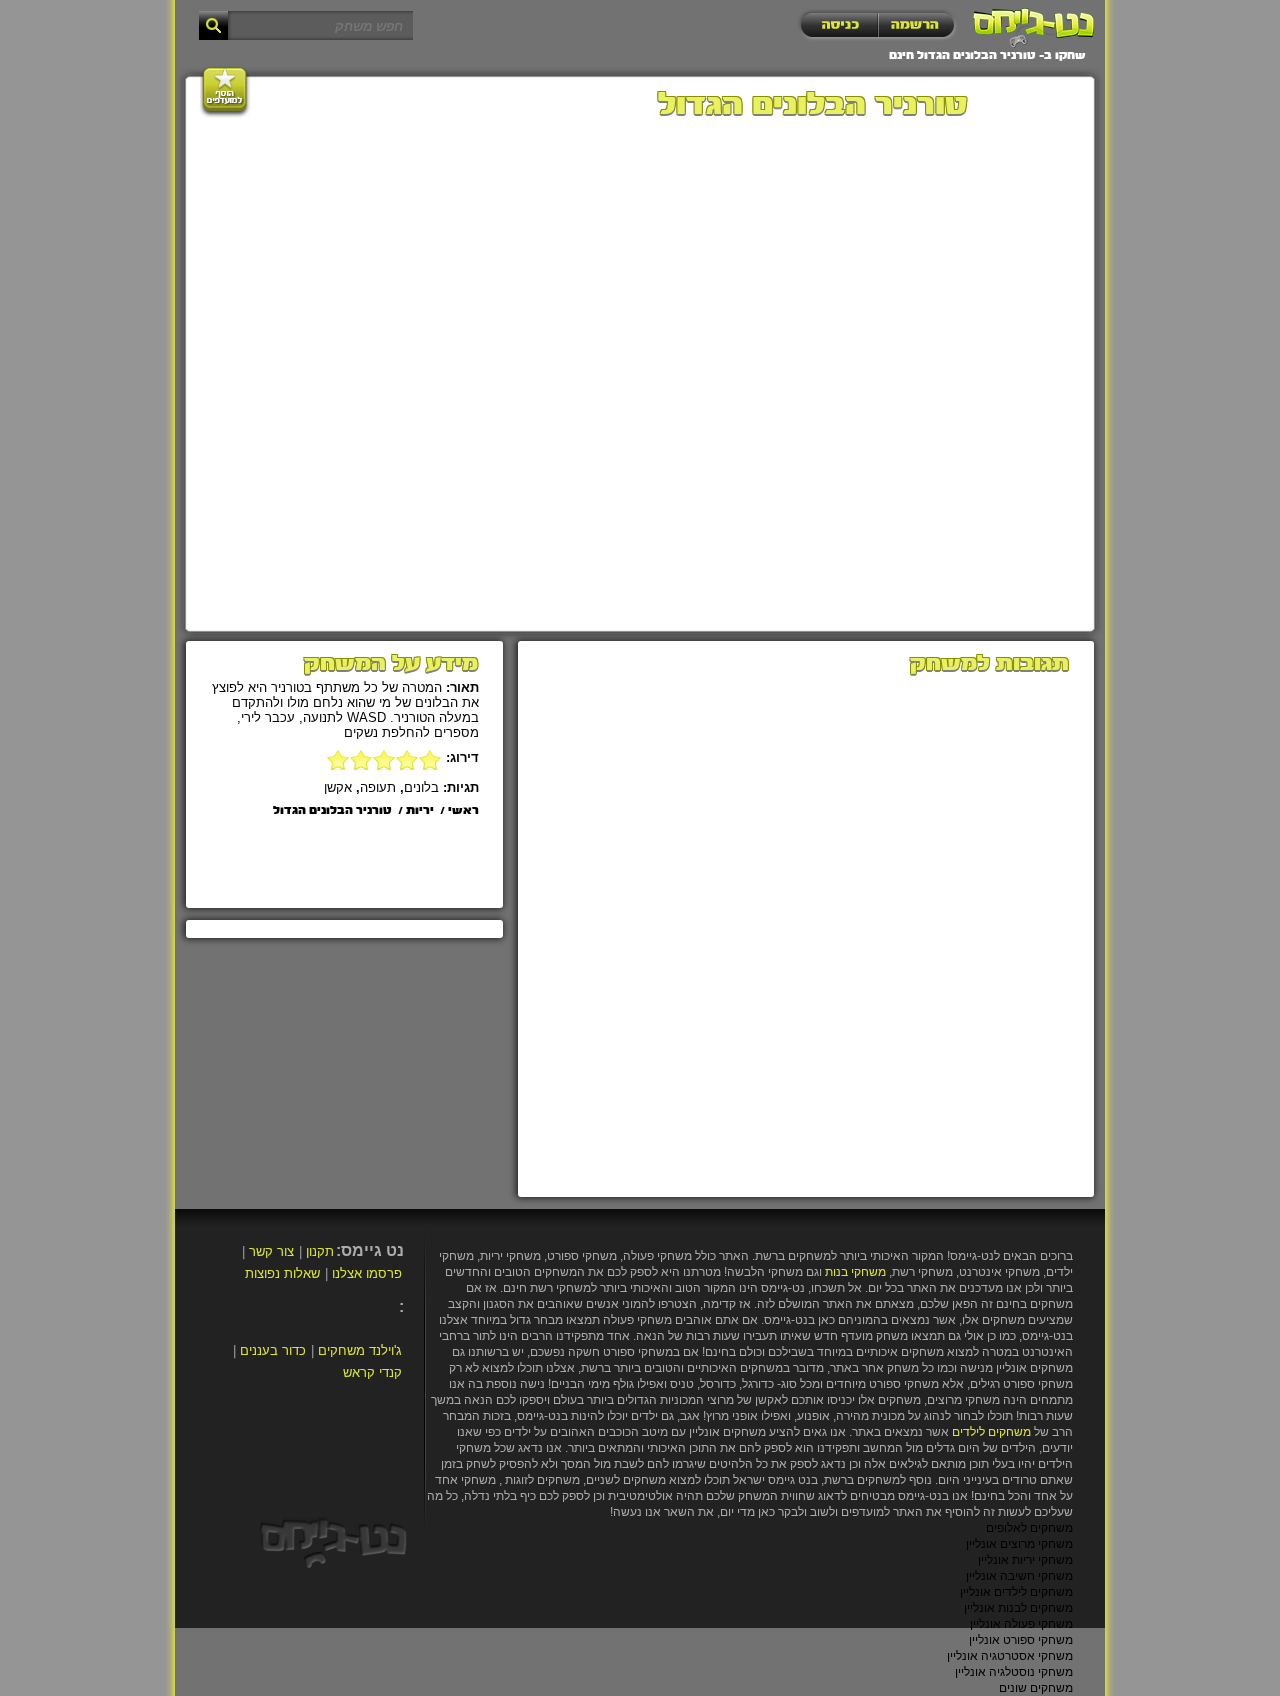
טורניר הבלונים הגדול (332, 811)
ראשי (463, 811)
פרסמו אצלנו (367, 1273)
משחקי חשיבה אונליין (1019, 1576)
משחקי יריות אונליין (1025, 1560)
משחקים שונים (1036, 1688)
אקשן (338, 787)
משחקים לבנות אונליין (1018, 1608)
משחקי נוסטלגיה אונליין (1014, 1672)
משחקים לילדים (991, 1432)
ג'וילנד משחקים (360, 1350)
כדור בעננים (273, 1350)
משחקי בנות (855, 1272)
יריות (420, 811)
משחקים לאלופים (1029, 1528)
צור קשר (271, 1251)
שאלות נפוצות (282, 1273)
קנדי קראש (372, 1372)
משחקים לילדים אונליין (1016, 1592)
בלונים (421, 787)
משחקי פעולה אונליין (1021, 1624)
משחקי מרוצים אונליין (1019, 1544)
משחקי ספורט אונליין (1021, 1640)
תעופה (378, 787)
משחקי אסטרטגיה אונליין (1010, 1656)
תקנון (320, 1251)
